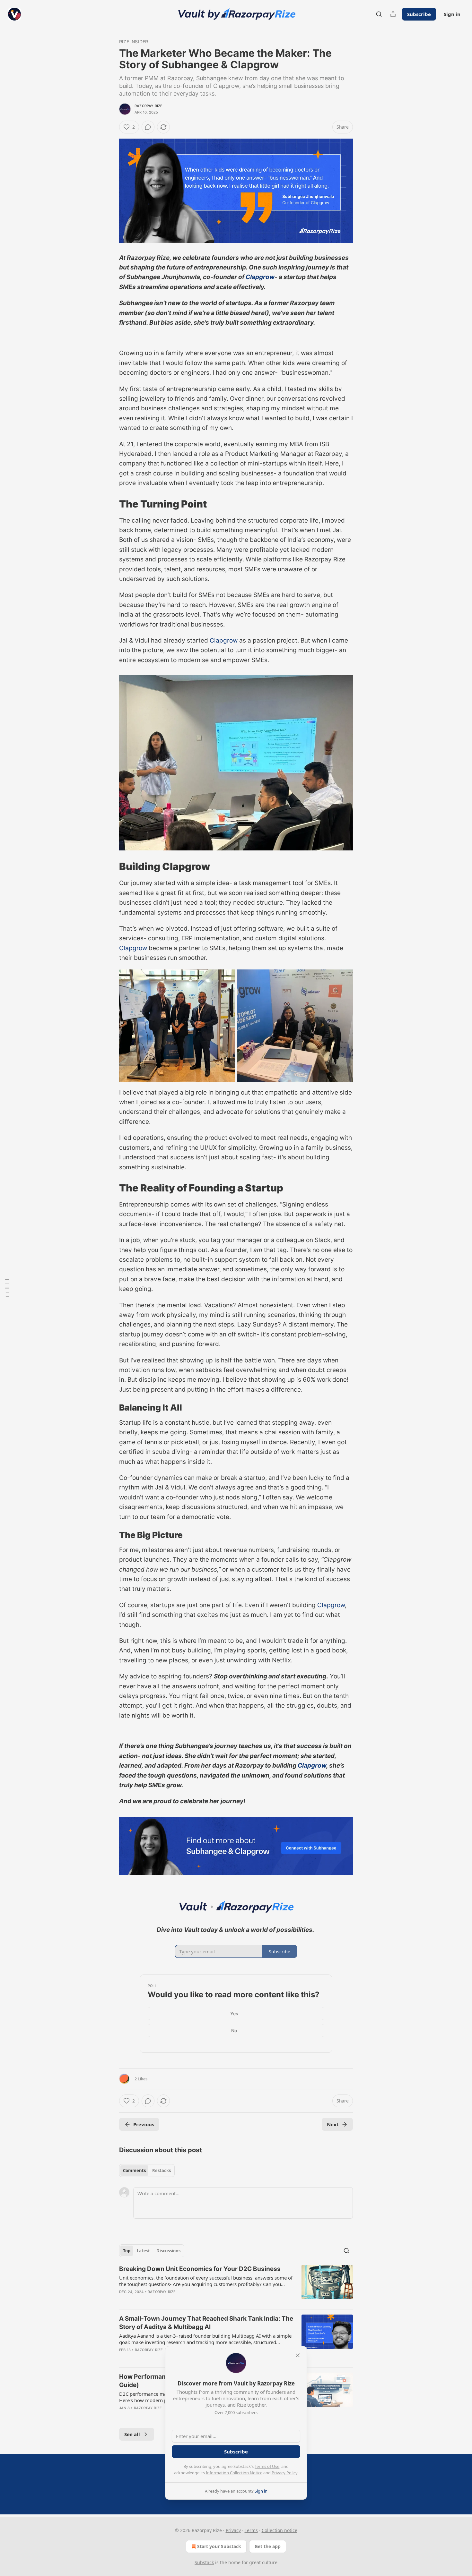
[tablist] (147, 2171)
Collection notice (280, 2530)
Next (333, 2124)
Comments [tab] (134, 2171)
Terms (251, 2530)
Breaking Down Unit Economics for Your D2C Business (200, 2269)
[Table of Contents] (7, 1288)
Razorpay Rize (149, 106)
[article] (236, 2284)
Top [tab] (127, 2251)
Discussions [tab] (168, 2251)
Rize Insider (134, 42)
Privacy (233, 2530)
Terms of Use (267, 2466)
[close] (298, 2355)
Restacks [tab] (162, 2171)
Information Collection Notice (234, 2473)
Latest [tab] (143, 2251)
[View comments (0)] (148, 127)
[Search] (379, 14)
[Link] (110, 504)
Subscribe (419, 14)
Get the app (268, 2546)
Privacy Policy (284, 2473)
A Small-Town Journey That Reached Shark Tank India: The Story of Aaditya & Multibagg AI (206, 2323)
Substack (204, 2562)
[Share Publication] (393, 14)
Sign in (452, 14)
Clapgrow (260, 277)
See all (132, 2434)
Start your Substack (219, 2546)
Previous (144, 2124)
